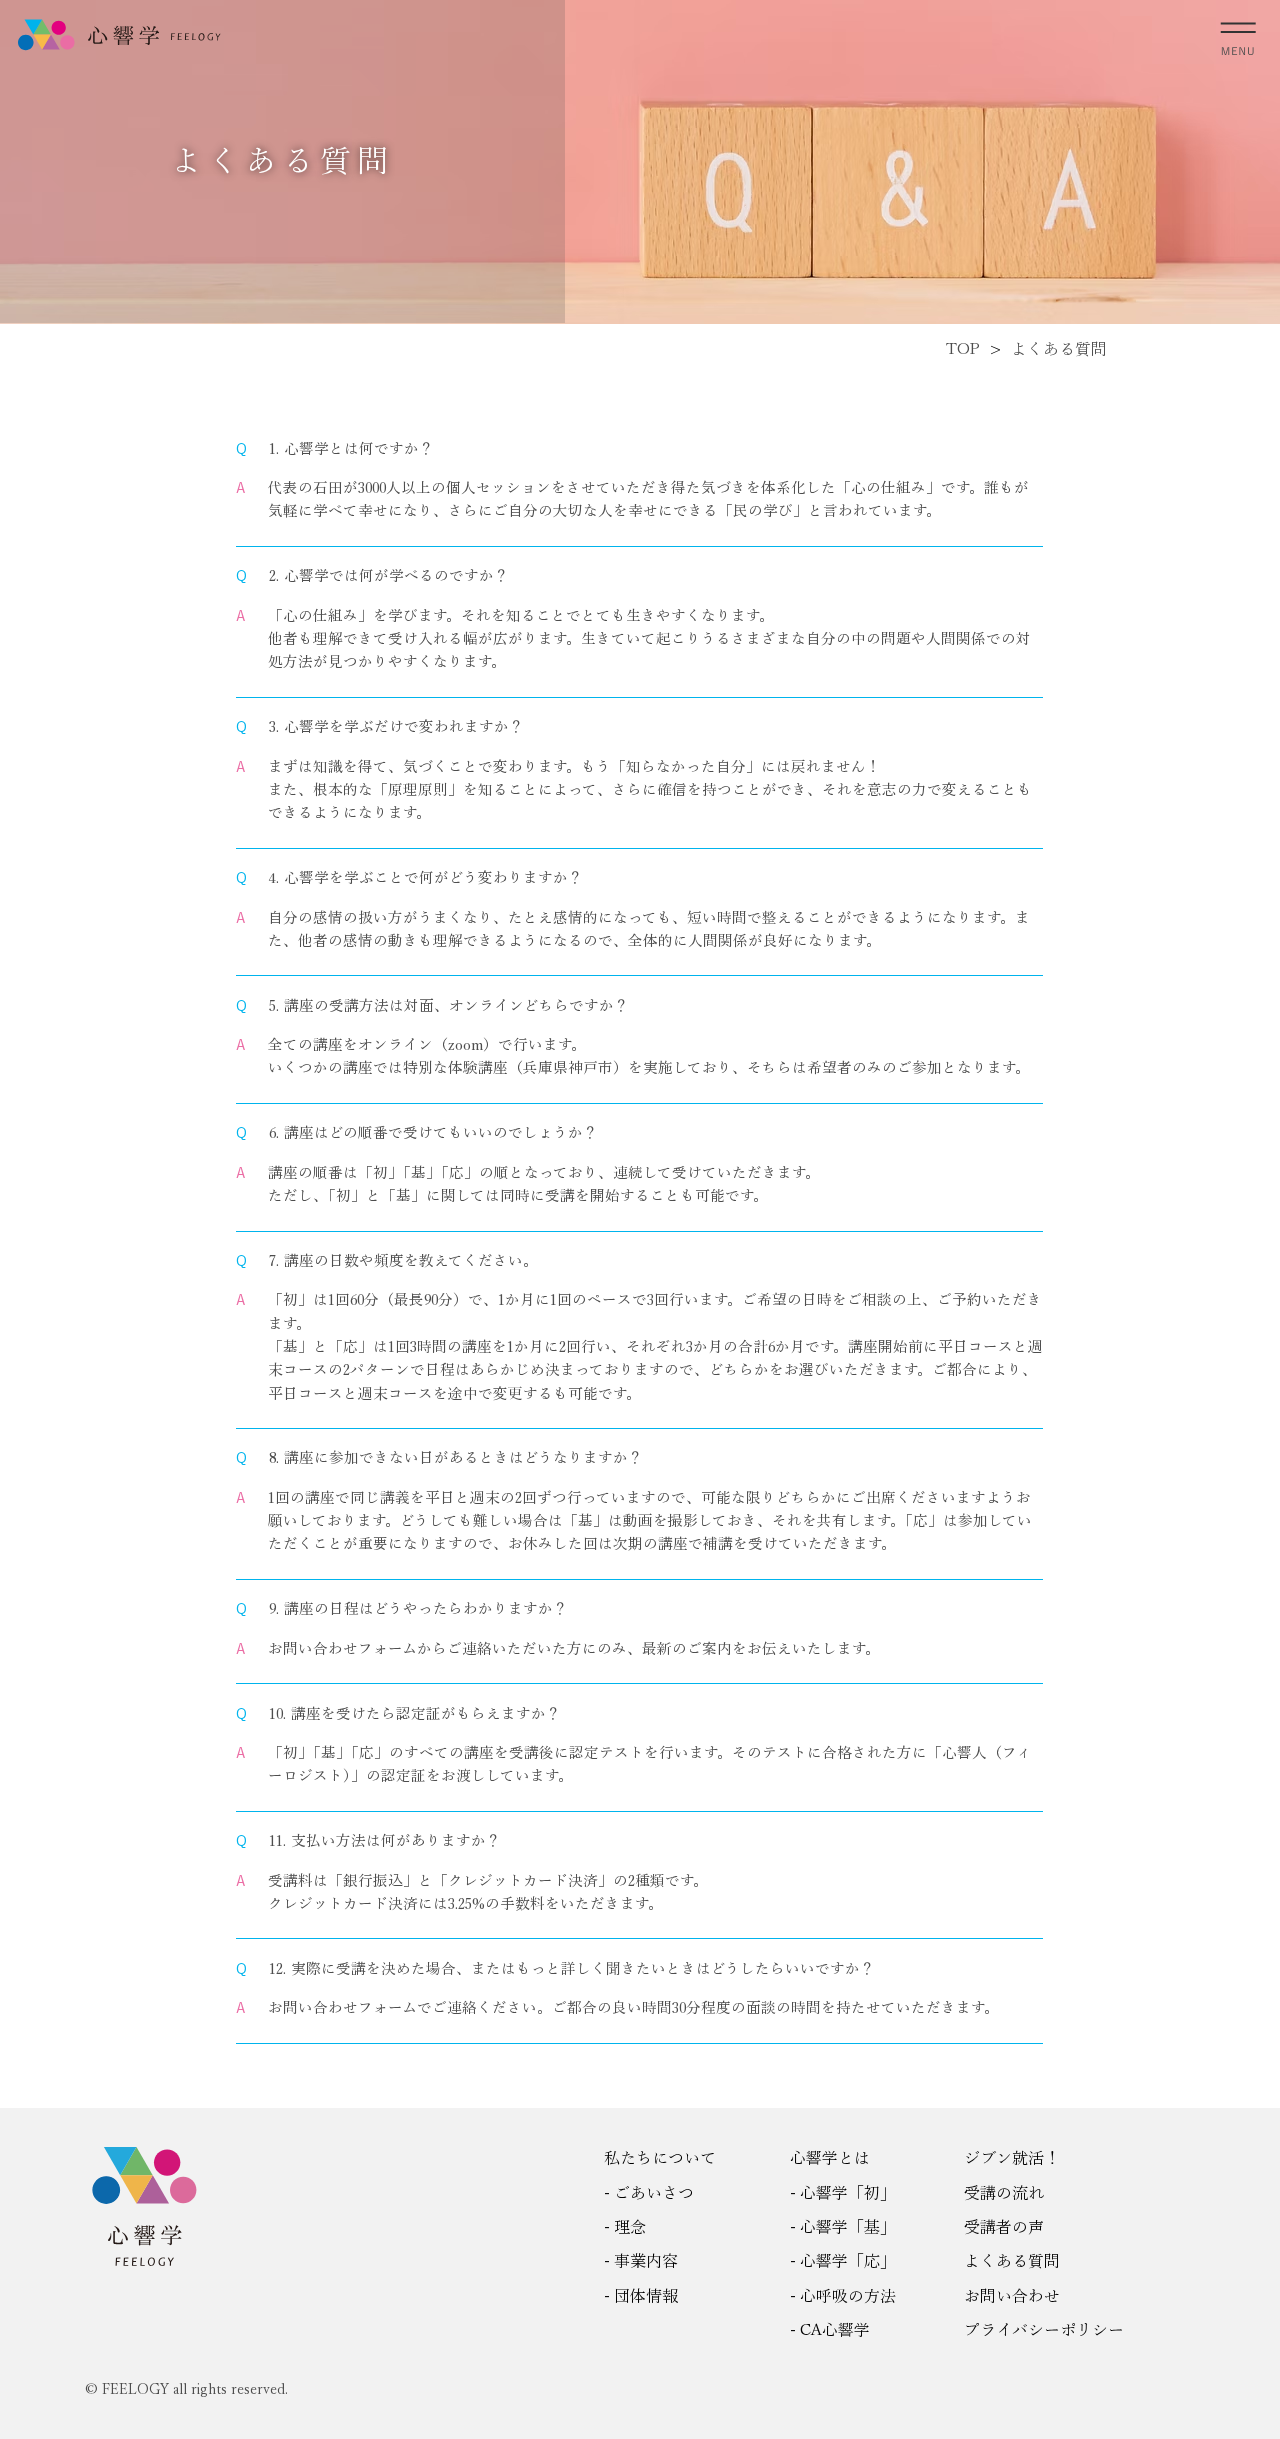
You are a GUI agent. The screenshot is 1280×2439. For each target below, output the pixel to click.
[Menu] (1239, 34)
